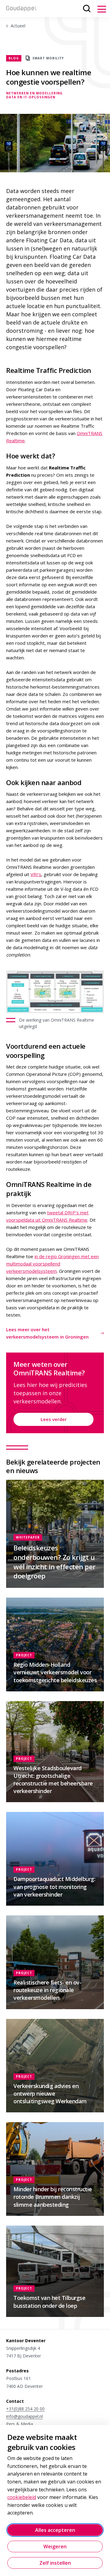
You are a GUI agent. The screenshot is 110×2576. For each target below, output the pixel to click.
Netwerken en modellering (34, 93)
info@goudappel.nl (24, 2416)
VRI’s (36, 874)
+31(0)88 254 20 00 (25, 2409)
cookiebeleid (22, 2497)
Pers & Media (20, 2424)
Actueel (18, 26)
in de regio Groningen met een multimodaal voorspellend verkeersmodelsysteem (52, 1264)
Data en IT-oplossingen (31, 97)
